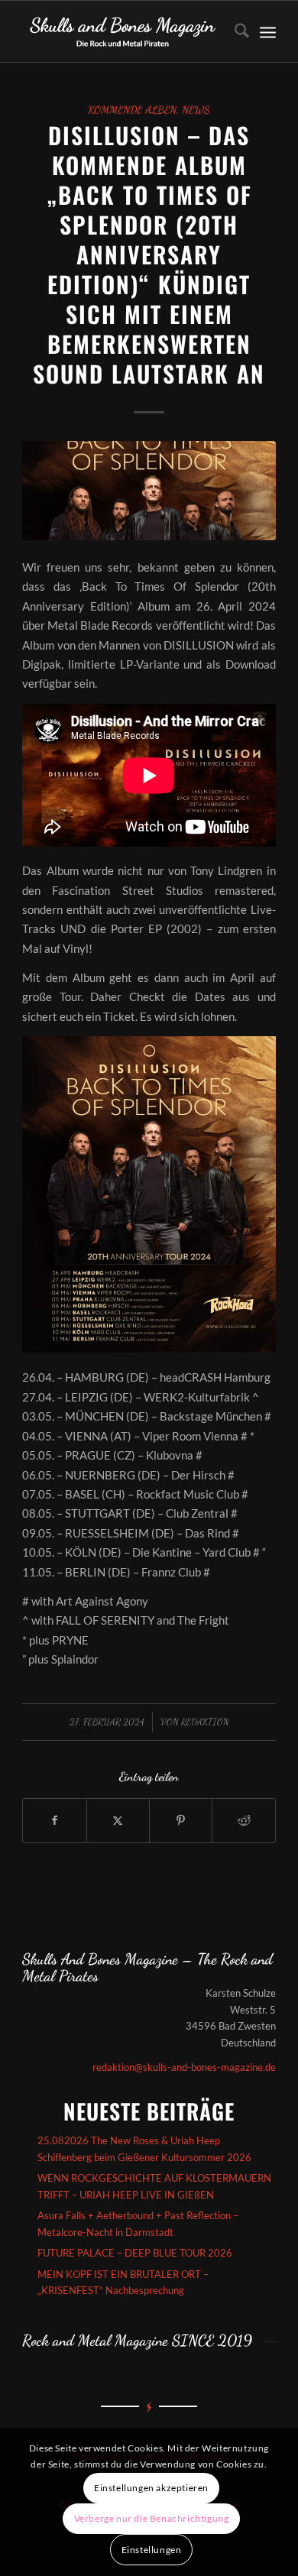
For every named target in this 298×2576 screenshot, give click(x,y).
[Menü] (268, 31)
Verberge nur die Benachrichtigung (152, 2518)
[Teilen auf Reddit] (243, 1820)
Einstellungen (152, 2550)
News (196, 110)
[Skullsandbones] (123, 31)
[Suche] (234, 31)
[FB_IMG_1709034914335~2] (149, 491)
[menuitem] (234, 31)
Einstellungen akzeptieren (151, 2488)
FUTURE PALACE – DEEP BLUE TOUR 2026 (135, 2253)
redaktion (205, 1722)
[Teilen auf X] (118, 1820)
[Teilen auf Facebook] (54, 1820)
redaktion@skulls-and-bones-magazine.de (184, 2067)
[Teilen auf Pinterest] (181, 1820)
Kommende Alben (132, 110)
